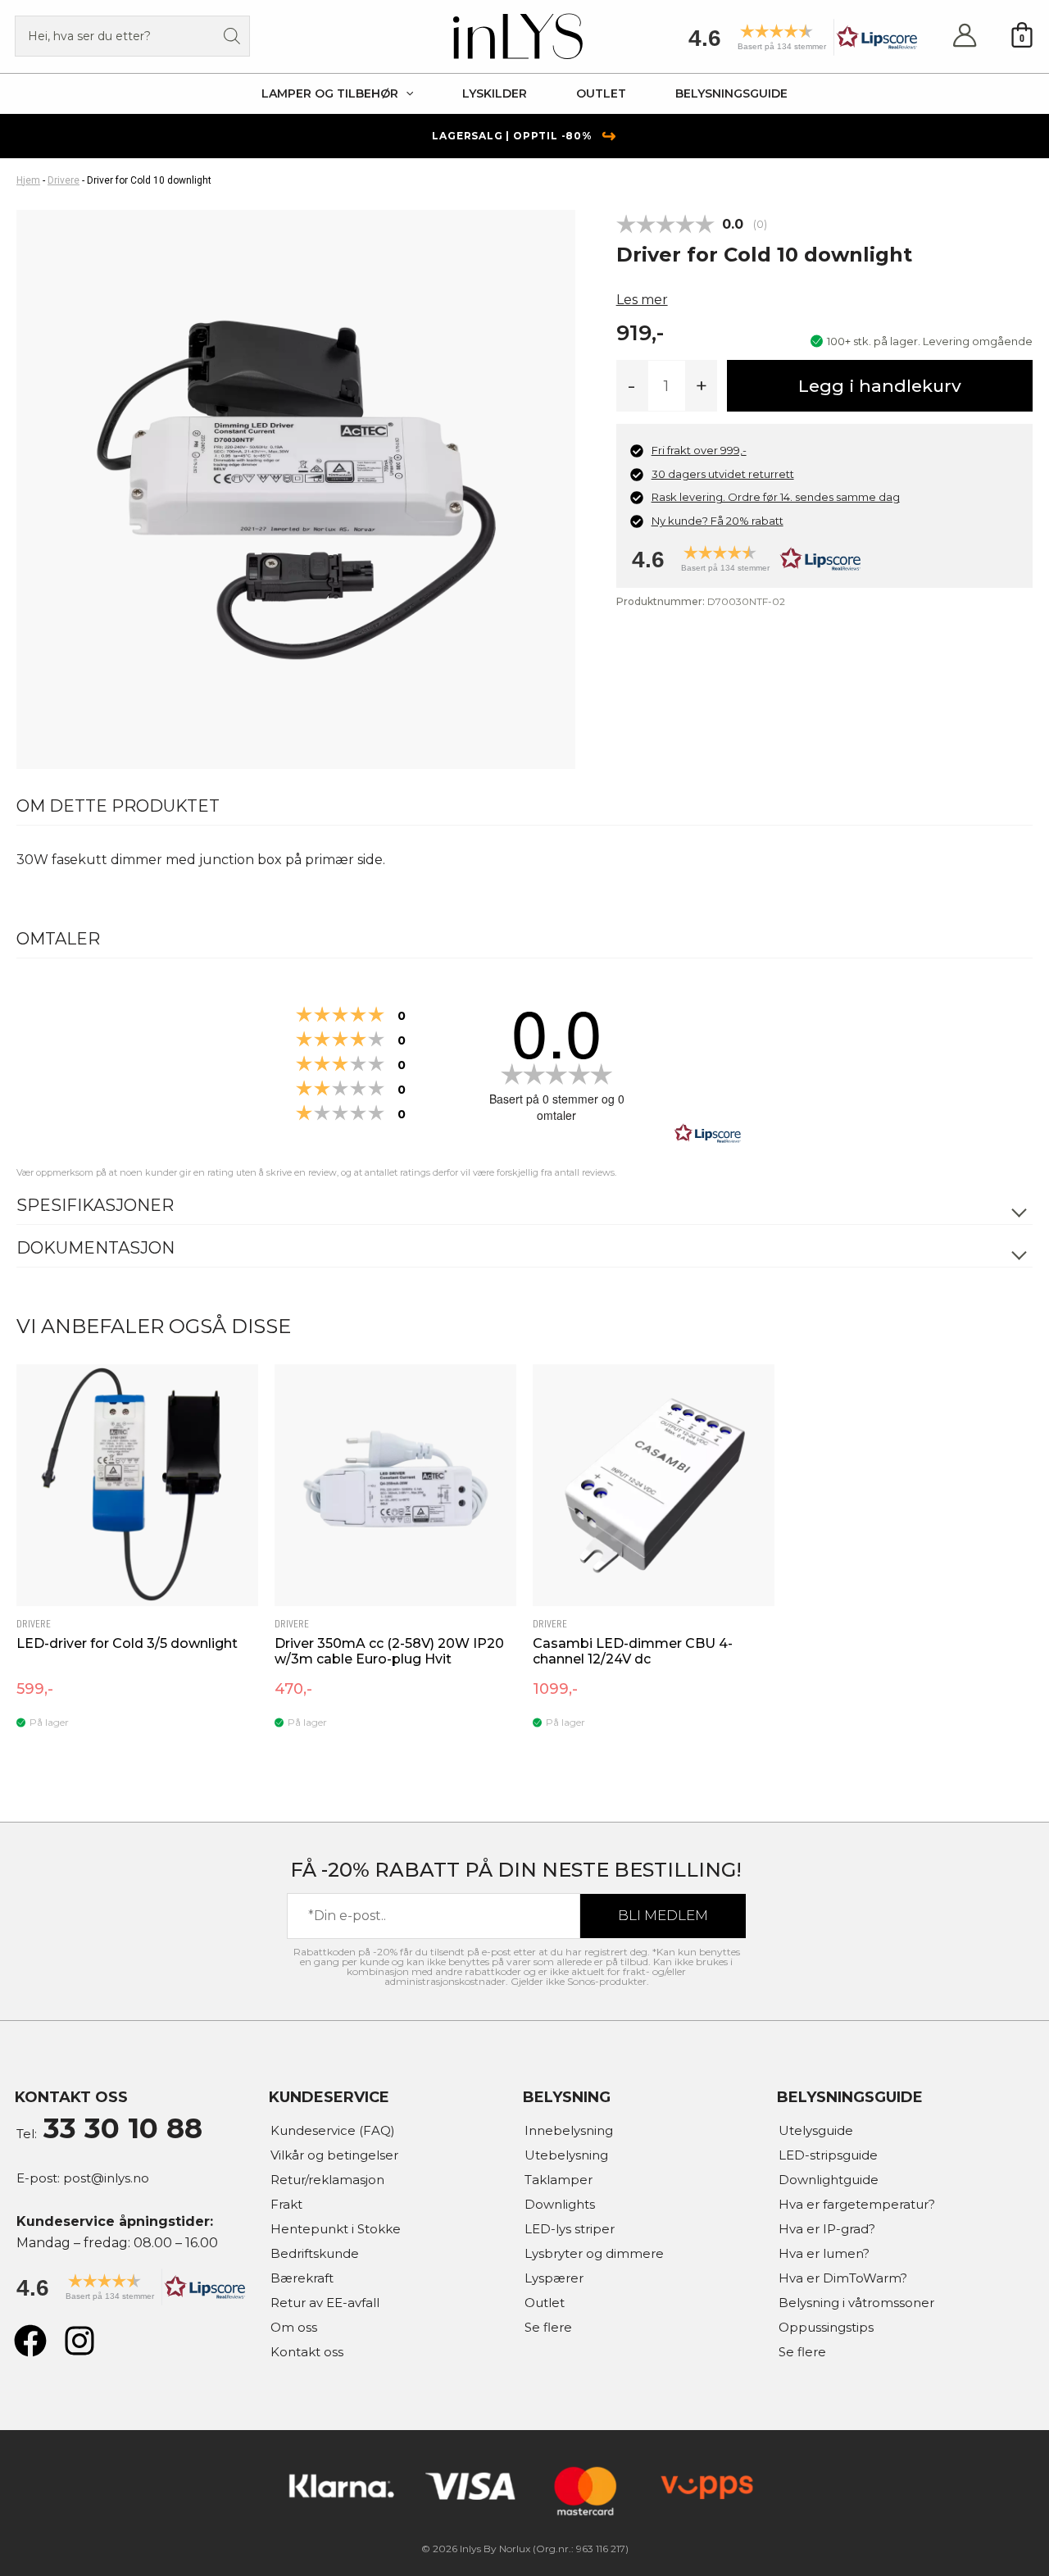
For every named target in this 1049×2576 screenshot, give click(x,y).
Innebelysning (569, 2130)
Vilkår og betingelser (334, 2155)
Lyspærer (554, 2278)
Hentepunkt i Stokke (336, 2229)
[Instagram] (79, 2341)
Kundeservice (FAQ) (333, 2130)
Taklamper (559, 2180)
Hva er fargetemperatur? (857, 2204)
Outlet (545, 2303)
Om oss (294, 2327)
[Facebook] (30, 2341)
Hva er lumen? (824, 2253)
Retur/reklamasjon (327, 2180)
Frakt (286, 2204)
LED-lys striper (570, 2229)
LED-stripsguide (828, 2155)
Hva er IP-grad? (827, 2229)
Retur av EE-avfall (325, 2303)
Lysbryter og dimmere (594, 2253)
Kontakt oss (307, 2352)
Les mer (642, 300)
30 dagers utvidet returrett (723, 474)
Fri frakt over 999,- (699, 450)
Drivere (64, 180)
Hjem (28, 180)
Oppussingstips (826, 2327)
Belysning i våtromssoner (856, 2303)
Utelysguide (816, 2130)
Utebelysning (566, 2155)
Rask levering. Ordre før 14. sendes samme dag (776, 497)
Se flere (548, 2327)
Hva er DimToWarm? (843, 2278)
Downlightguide (829, 2180)
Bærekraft (302, 2278)
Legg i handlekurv (880, 386)
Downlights (560, 2204)
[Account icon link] (965, 36)
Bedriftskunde (315, 2253)
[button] (797, 43)
